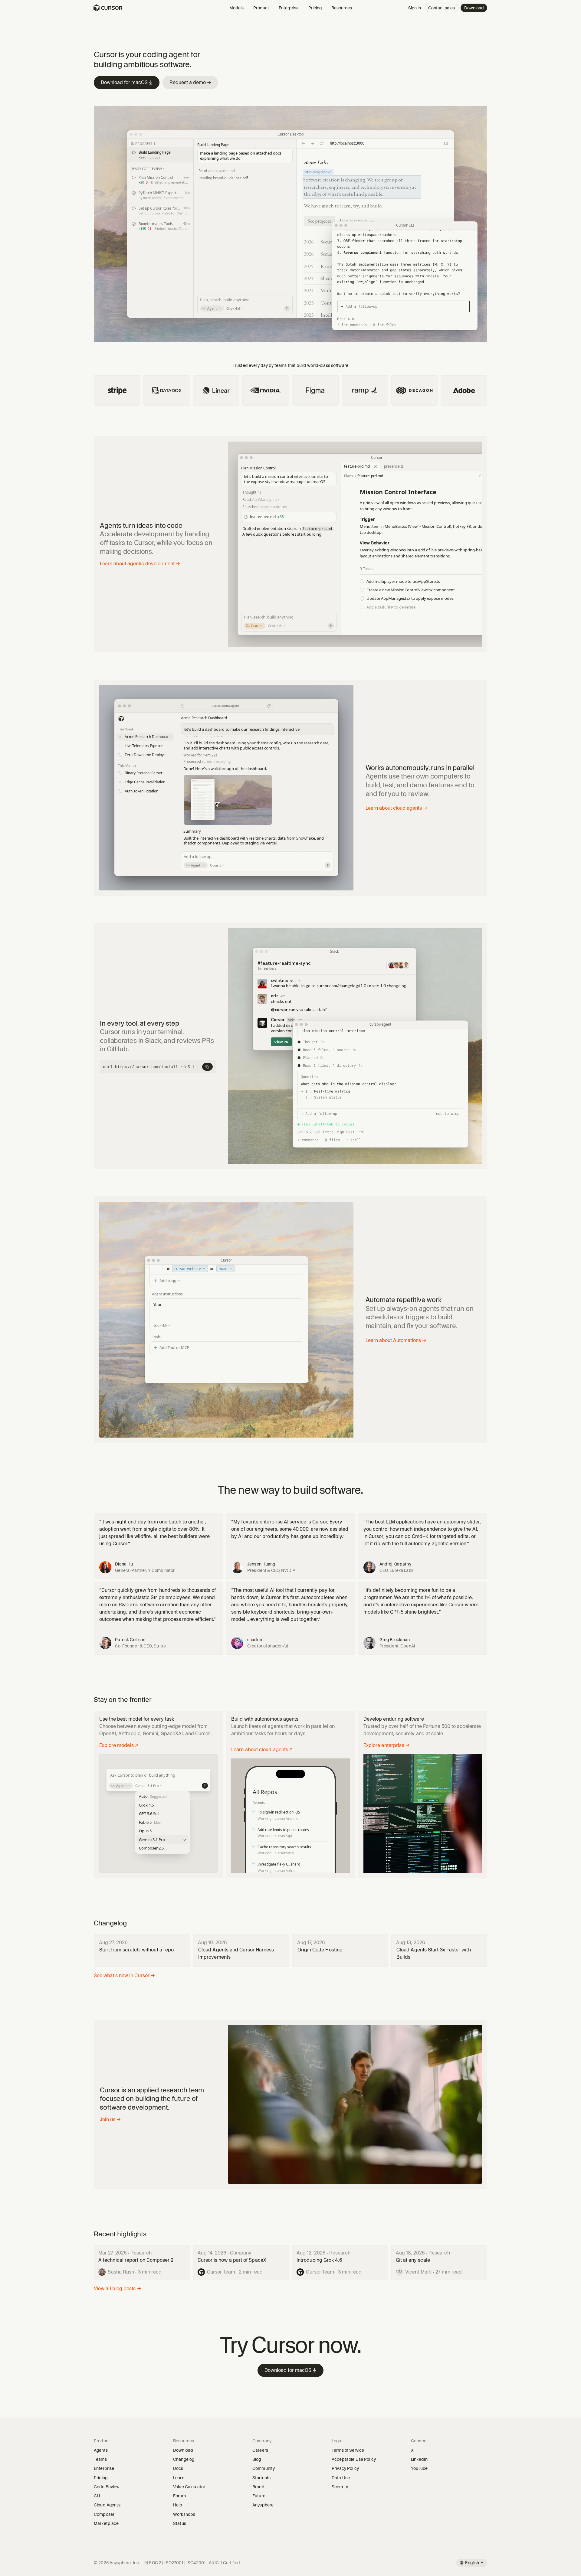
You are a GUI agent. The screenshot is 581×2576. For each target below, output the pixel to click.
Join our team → (357, 221)
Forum (181, 2496)
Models (236, 8)
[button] (145, 737)
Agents (101, 2450)
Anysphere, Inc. (125, 2563)
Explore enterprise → (387, 1745)
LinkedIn (421, 2459)
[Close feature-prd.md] (376, 467)
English (472, 2563)
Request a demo (190, 82)
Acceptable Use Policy (354, 2459)
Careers (260, 2450)
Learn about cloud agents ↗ (262, 1750)
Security (340, 2487)
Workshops (184, 2514)
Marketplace (108, 2523)
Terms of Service (348, 2450)
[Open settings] (448, 134)
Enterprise (289, 8)
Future (259, 2496)
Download (474, 8)
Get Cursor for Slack (396, 951)
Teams (100, 2459)
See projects (319, 221)
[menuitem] (162, 1797)
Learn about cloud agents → (396, 808)
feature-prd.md (357, 466)
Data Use (341, 2478)
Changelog (184, 2459)
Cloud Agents (107, 2505)
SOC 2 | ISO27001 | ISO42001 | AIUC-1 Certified (194, 2563)
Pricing (315, 8)
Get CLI (468, 225)
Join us (110, 2119)
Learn (181, 2478)
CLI (97, 2496)
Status (182, 2523)
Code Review (107, 2487)
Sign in (415, 8)
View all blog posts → (118, 2289)
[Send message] (287, 309)
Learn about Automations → (396, 1340)
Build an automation (287, 1260)
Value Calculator (189, 2487)
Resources (342, 8)
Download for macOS (127, 82)
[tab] (360, 467)
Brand (258, 2487)
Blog (257, 2459)
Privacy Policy (345, 2468)
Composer (104, 2514)
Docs (178, 2468)
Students (261, 2478)
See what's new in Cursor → (124, 1975)
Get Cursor (433, 134)
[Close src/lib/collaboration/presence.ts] (409, 467)
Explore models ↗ (119, 1745)
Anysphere (265, 2505)
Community (264, 2468)
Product (261, 8)
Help (180, 2505)
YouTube (421, 2468)
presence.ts (394, 466)
